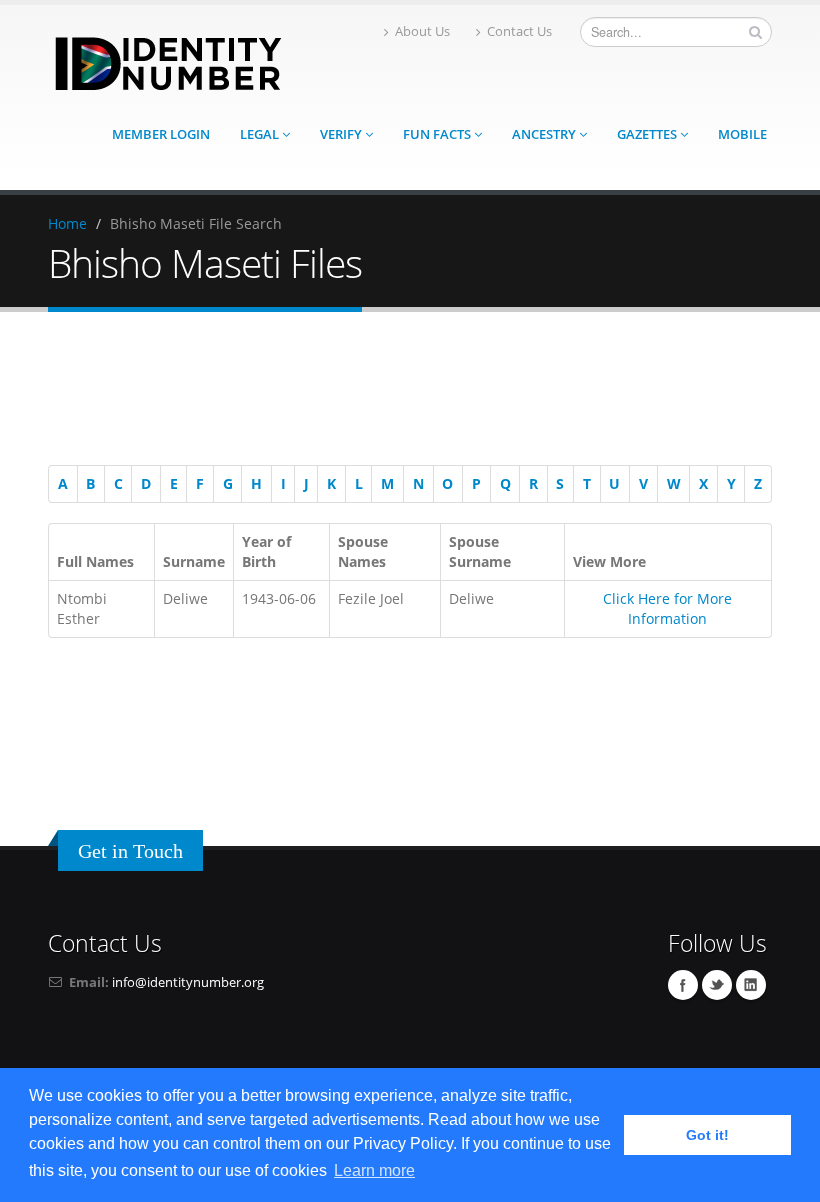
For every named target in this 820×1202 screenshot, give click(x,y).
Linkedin (751, 985)
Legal (261, 134)
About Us (422, 31)
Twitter (717, 985)
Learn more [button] (374, 1170)
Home (67, 223)
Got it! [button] (707, 1135)
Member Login (161, 134)
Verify (342, 134)
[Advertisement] (400, 392)
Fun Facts (438, 134)
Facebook (683, 985)
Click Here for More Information (667, 608)
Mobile (742, 134)
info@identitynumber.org (188, 982)
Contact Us (519, 31)
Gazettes (648, 134)
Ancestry (545, 134)
